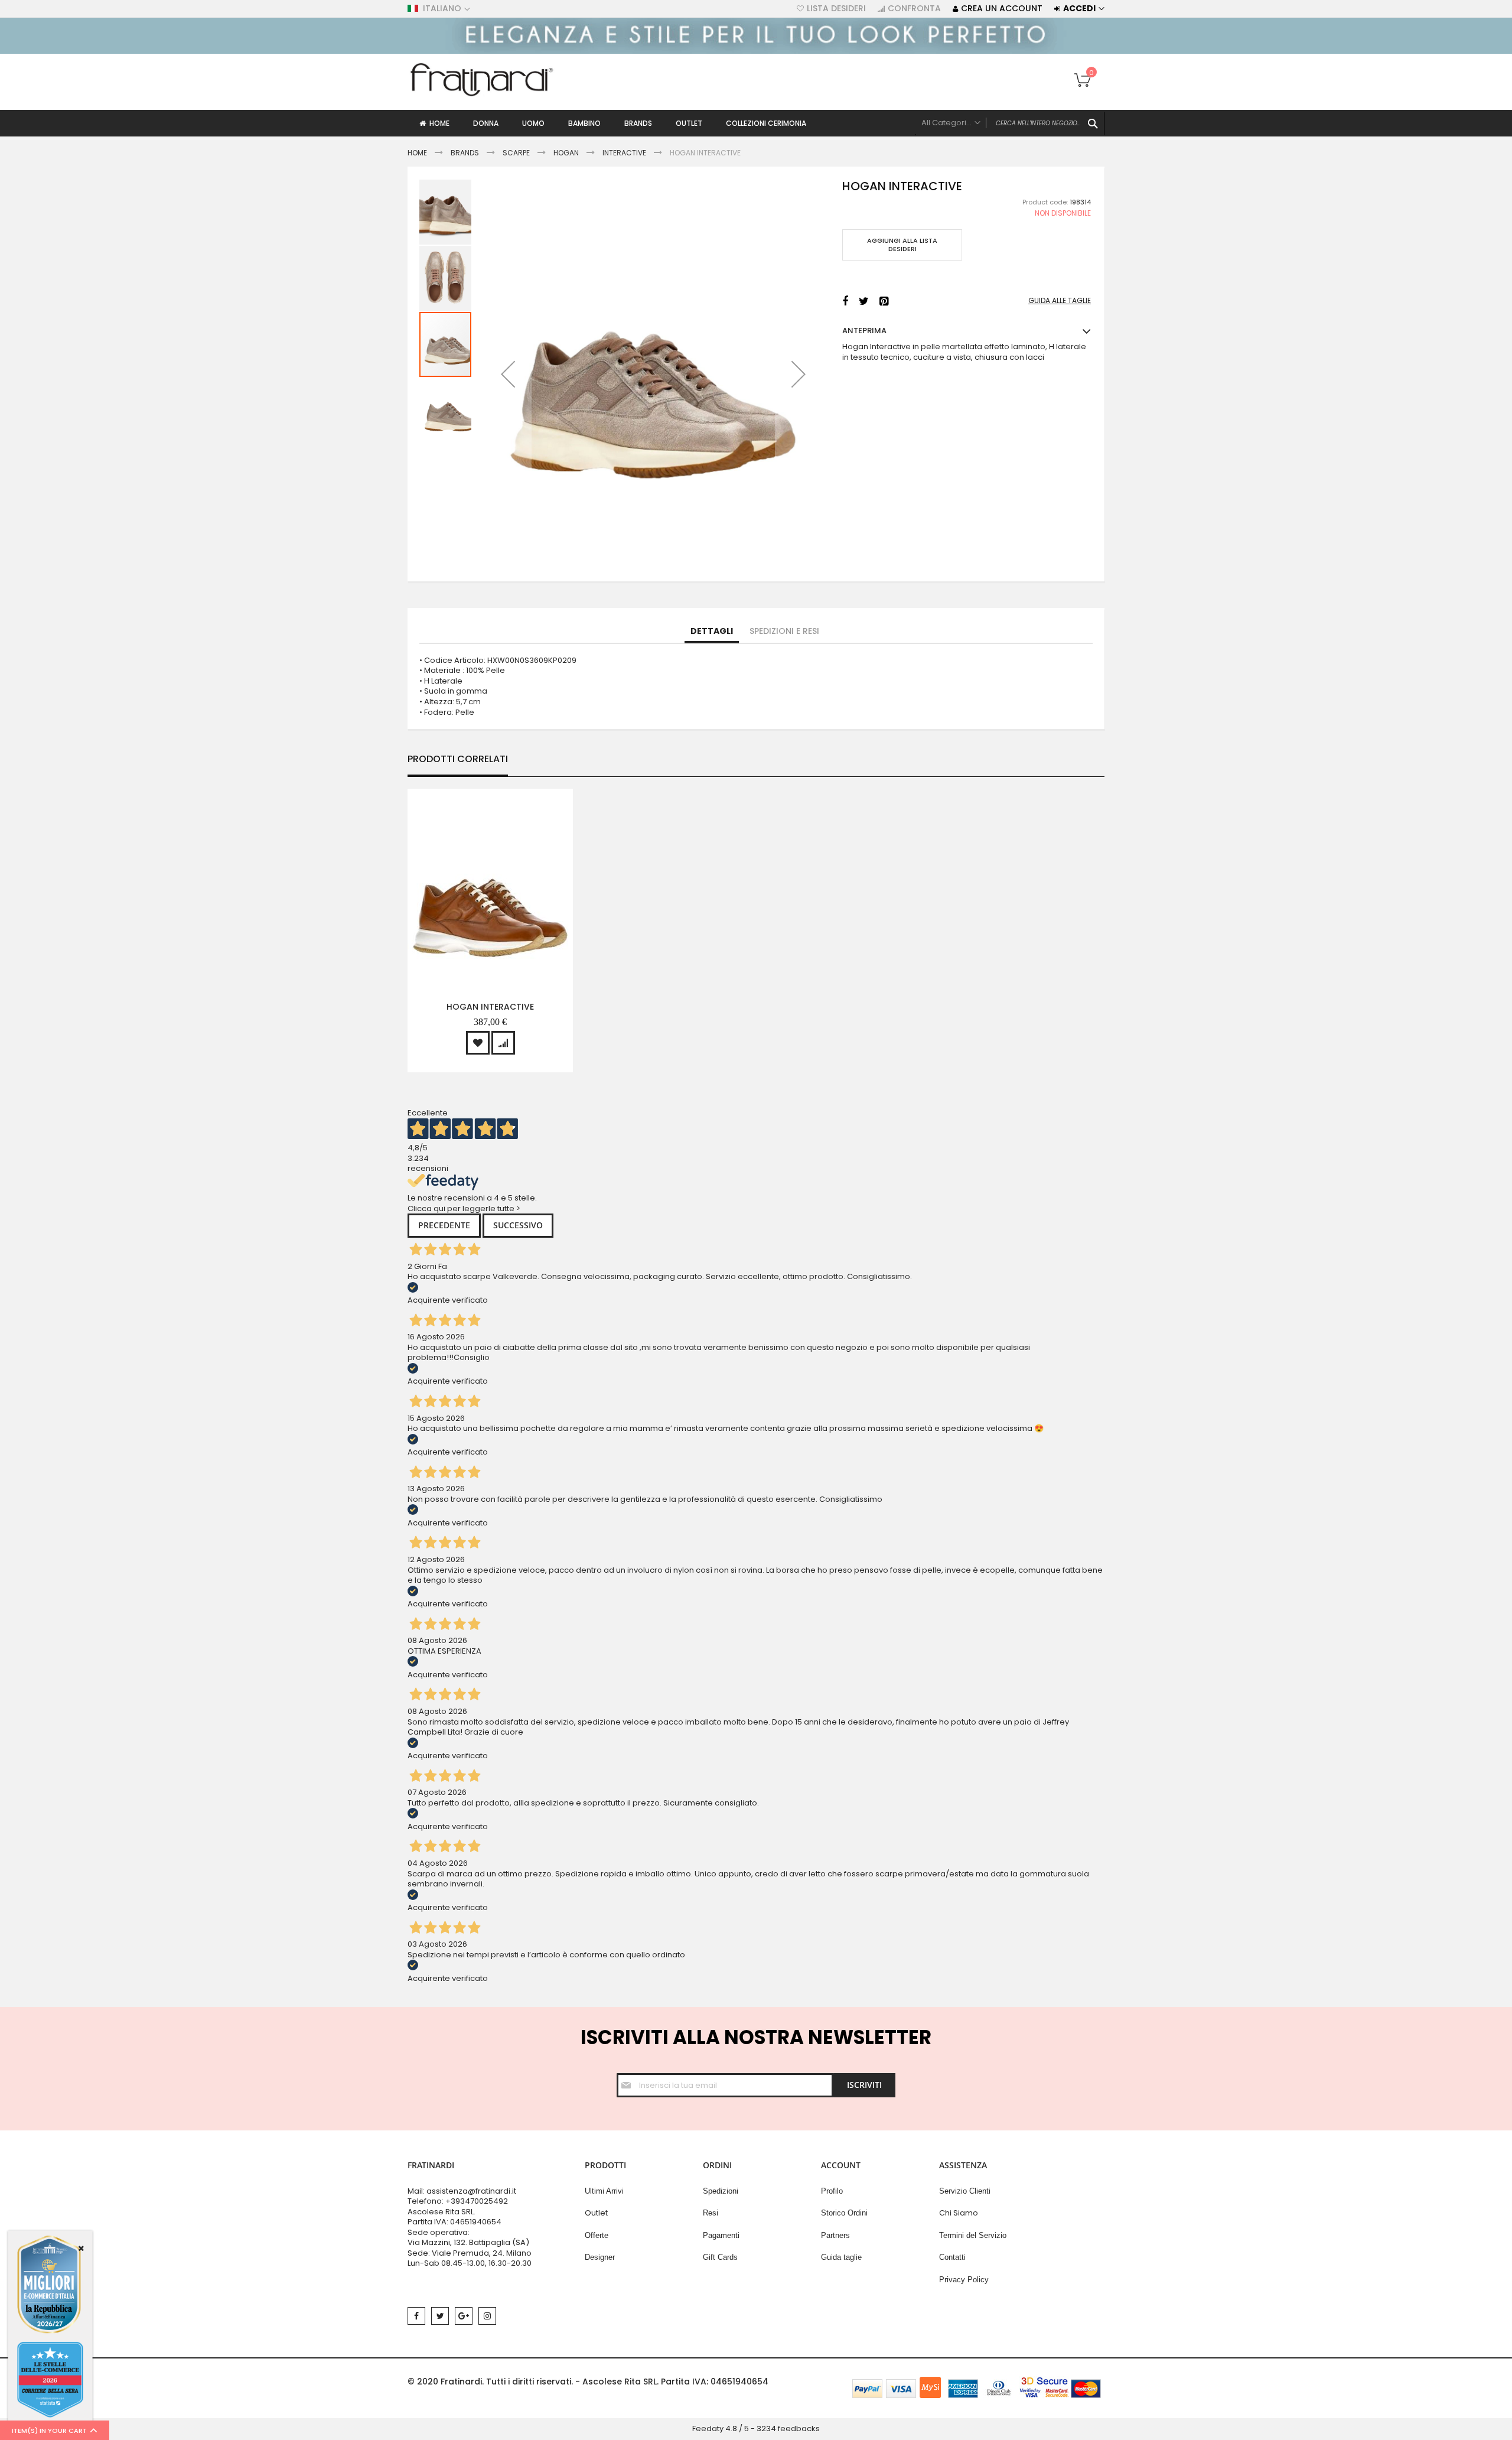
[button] (508, 374)
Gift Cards (720, 2257)
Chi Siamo (959, 2213)
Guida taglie (841, 2257)
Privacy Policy (964, 2280)
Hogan (566, 153)
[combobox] (1010, 123)
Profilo (832, 2191)
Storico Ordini (844, 2213)
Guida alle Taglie (1060, 301)
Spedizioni (721, 2191)
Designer (600, 2257)
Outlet (596, 2213)
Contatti (952, 2257)
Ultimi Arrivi (604, 2191)
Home (417, 153)
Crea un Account (1002, 9)
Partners (835, 2235)
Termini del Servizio (973, 2235)
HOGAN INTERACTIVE (490, 1007)
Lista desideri (836, 9)
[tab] (712, 632)
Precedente (444, 1225)
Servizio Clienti (965, 2191)
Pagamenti (721, 2235)
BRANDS (465, 153)
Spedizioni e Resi (784, 631)
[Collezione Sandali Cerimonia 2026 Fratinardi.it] (756, 51)
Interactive (624, 153)
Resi (711, 2213)
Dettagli (712, 631)
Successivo (518, 1225)
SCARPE (516, 153)
